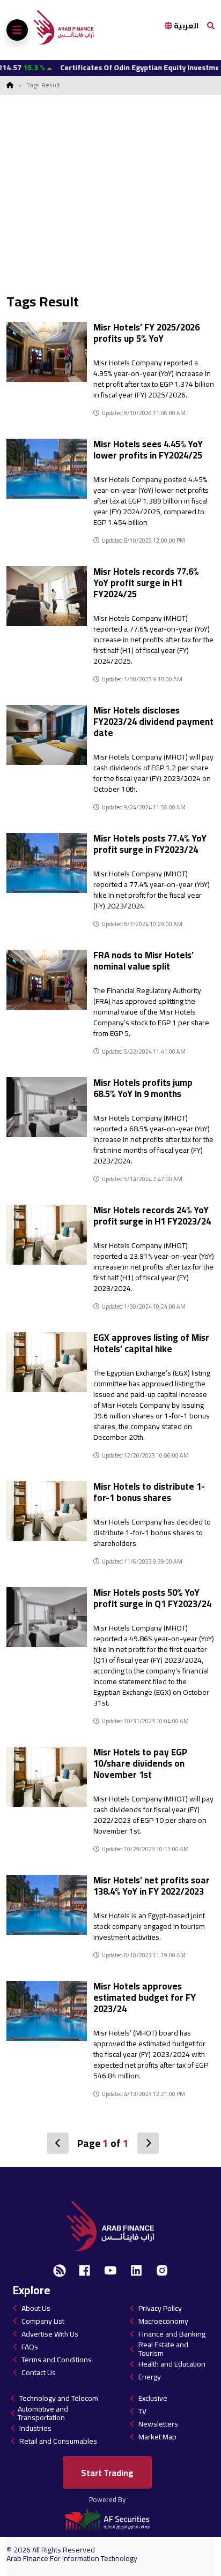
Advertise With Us (50, 2334)
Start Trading (107, 2473)
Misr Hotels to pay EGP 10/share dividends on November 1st (140, 1763)
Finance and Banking (172, 2334)
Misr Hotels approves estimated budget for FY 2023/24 (145, 1997)
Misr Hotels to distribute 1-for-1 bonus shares (149, 1492)
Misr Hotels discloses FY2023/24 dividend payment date (153, 722)
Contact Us (39, 2372)
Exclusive (153, 2398)
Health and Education (172, 2364)
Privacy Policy (160, 2308)
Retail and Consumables (58, 2441)
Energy (150, 2377)
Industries (35, 2428)
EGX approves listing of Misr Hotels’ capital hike (151, 1343)
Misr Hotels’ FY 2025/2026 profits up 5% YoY (146, 333)
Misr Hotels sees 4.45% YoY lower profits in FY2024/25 (148, 450)
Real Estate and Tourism (163, 2349)
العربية (185, 26)
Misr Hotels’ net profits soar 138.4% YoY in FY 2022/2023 (152, 1886)
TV (142, 2411)
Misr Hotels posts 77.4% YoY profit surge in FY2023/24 (150, 844)
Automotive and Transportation (43, 2413)
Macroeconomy (163, 2321)
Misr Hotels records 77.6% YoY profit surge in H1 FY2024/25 (146, 583)
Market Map (157, 2437)
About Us (36, 2308)
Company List (43, 2321)
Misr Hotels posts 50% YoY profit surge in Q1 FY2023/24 (152, 1598)
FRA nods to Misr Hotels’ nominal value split (143, 961)
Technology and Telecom (59, 2398)
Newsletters (158, 2424)
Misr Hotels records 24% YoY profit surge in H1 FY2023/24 (152, 1216)
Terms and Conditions (57, 2360)
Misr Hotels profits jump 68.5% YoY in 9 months (143, 1088)
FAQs (30, 2347)
